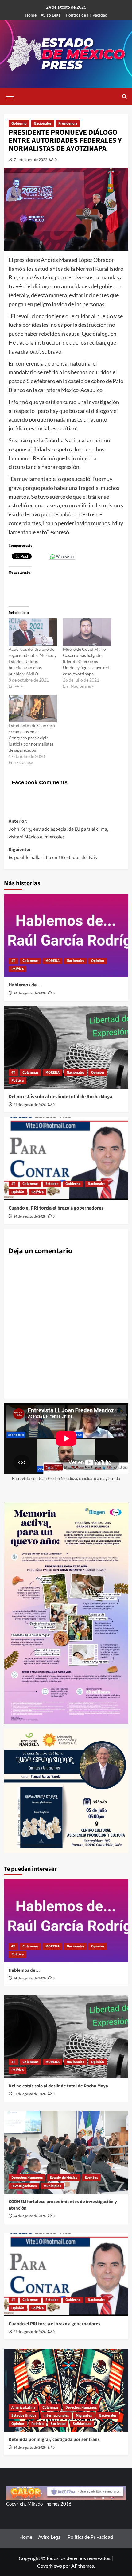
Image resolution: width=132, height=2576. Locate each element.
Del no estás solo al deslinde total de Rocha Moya (60, 1097)
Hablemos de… (25, 985)
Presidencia (68, 124)
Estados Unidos (24, 2416)
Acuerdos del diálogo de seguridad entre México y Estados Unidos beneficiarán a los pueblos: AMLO (33, 661)
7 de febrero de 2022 (31, 160)
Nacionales (43, 124)
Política (17, 969)
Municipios (52, 2186)
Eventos (91, 2178)
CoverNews (50, 2566)
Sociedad (58, 2424)
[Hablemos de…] (66, 935)
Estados (52, 1184)
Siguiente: (53, 854)
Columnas (30, 961)
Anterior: (58, 829)
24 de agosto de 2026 (30, 993)
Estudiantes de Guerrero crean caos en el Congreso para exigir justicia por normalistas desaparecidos (32, 738)
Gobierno (19, 124)
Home (31, 15)
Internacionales (56, 2416)
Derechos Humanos (27, 2178)
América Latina (23, 2408)
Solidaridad (82, 2424)
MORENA (52, 961)
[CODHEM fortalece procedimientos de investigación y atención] (66, 2152)
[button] (10, 96)
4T (13, 961)
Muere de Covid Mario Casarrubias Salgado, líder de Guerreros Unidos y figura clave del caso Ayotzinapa (86, 661)
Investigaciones (24, 2186)
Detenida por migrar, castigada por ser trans (54, 2440)
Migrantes (84, 2416)
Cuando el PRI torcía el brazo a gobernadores (56, 1208)
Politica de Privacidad (87, 15)
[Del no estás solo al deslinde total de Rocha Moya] (66, 1047)
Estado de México (64, 2178)
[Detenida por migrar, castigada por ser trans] (66, 2390)
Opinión (98, 961)
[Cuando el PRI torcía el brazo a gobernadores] (66, 1158)
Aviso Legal (51, 15)
